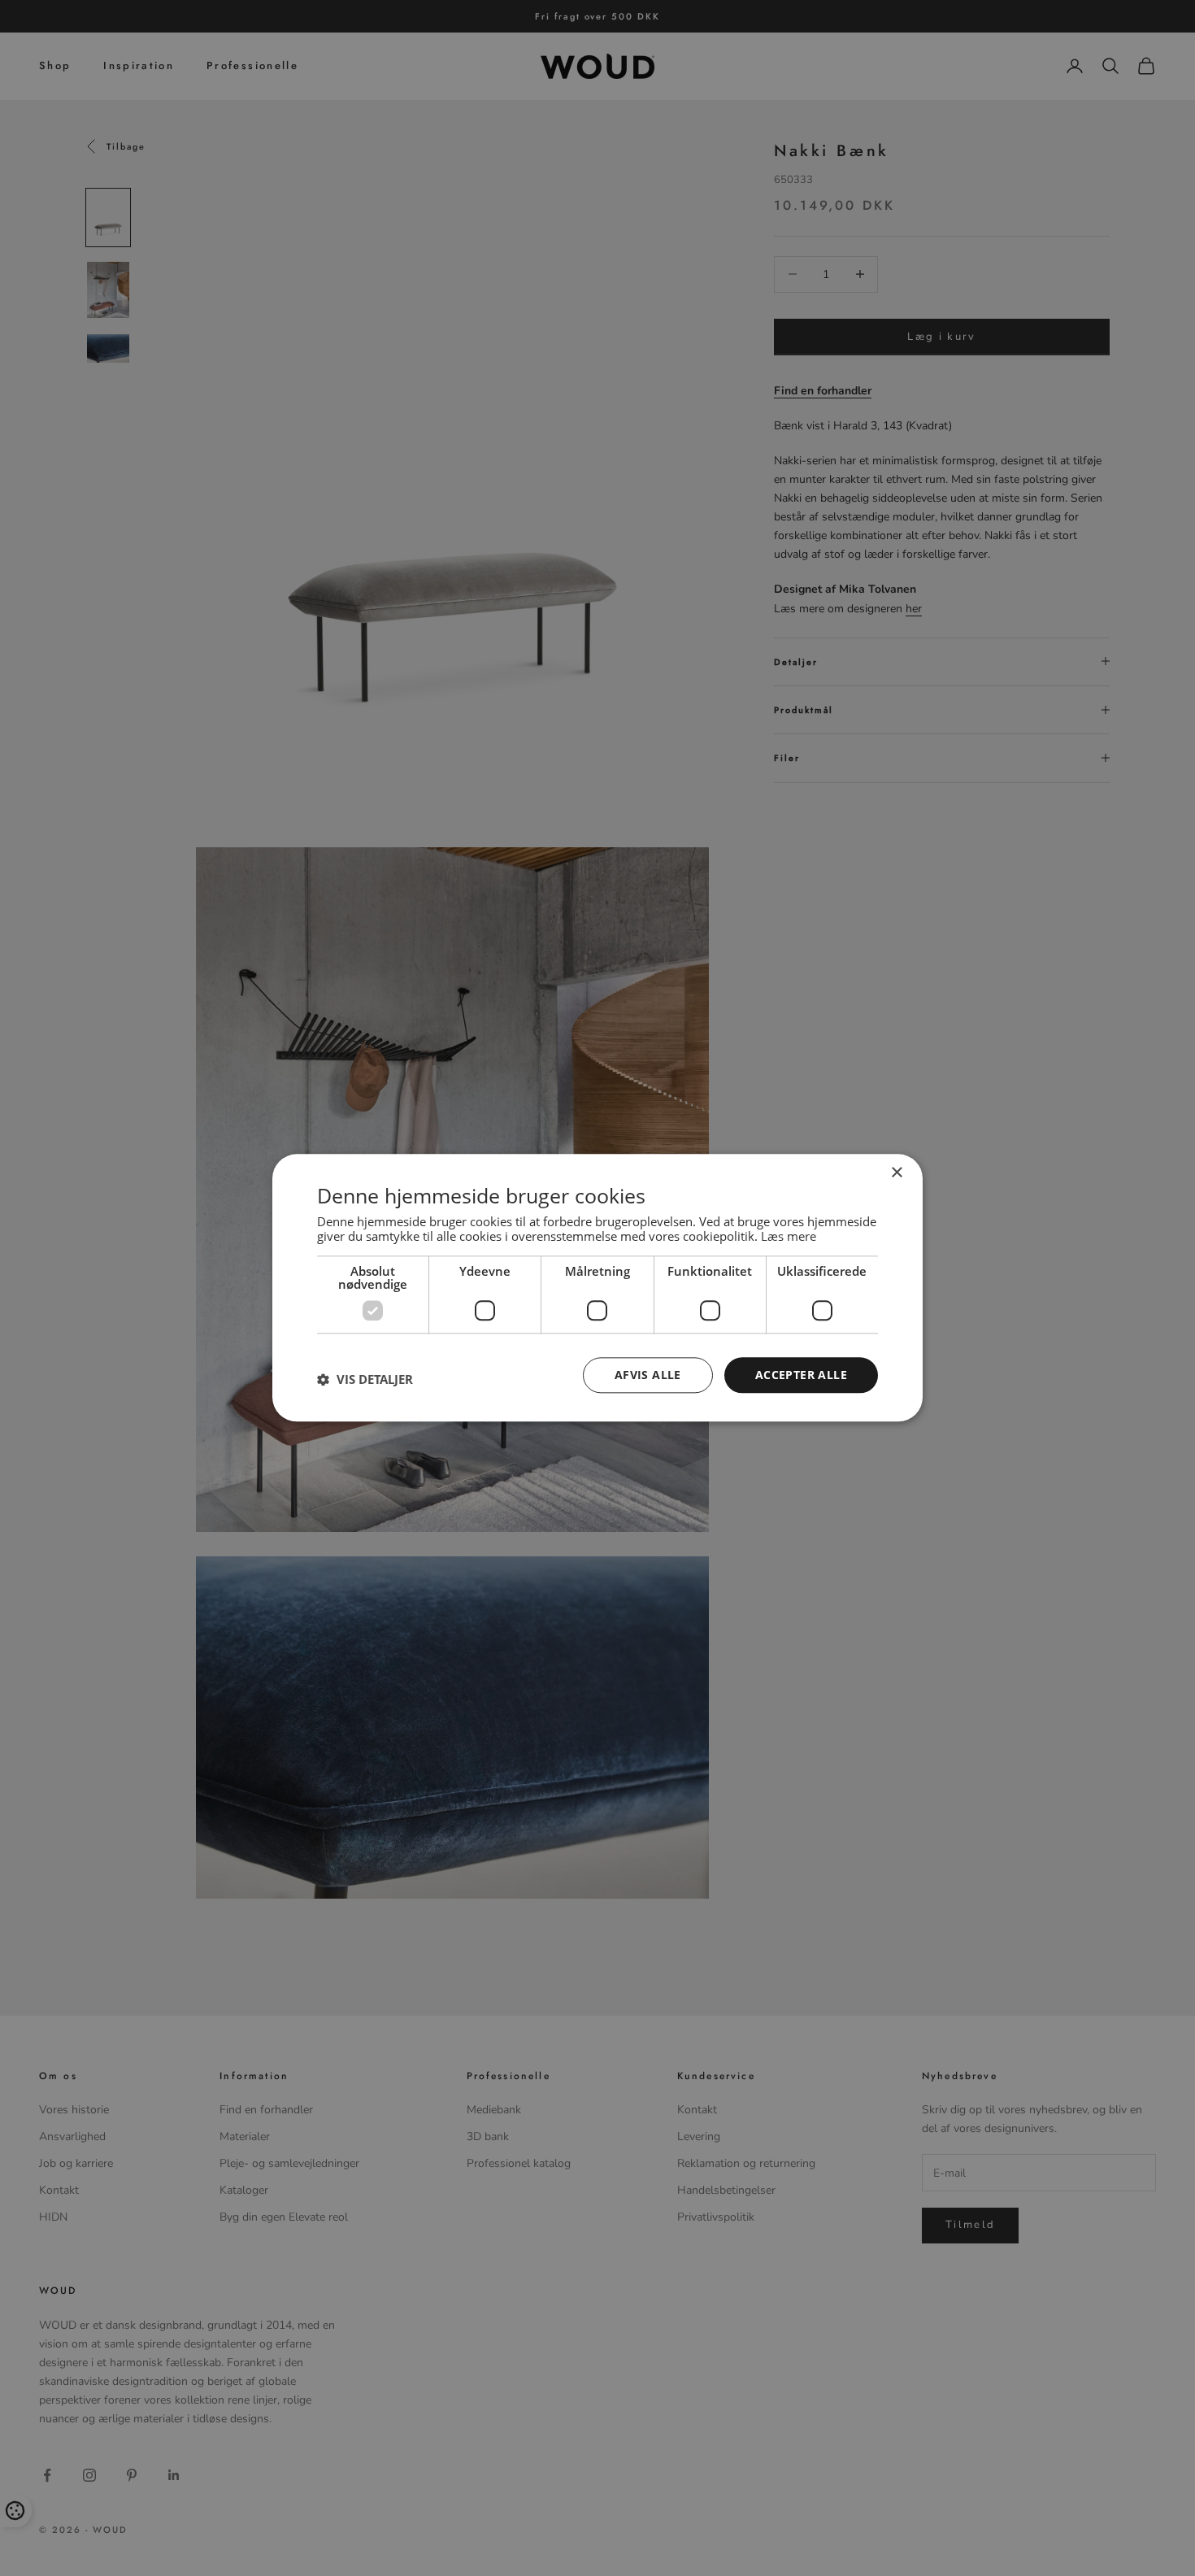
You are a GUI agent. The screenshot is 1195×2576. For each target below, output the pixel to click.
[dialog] (597, 1288)
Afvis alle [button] (648, 1375)
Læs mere (789, 1236)
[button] (365, 1379)
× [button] (896, 1173)
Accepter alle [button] (801, 1375)
